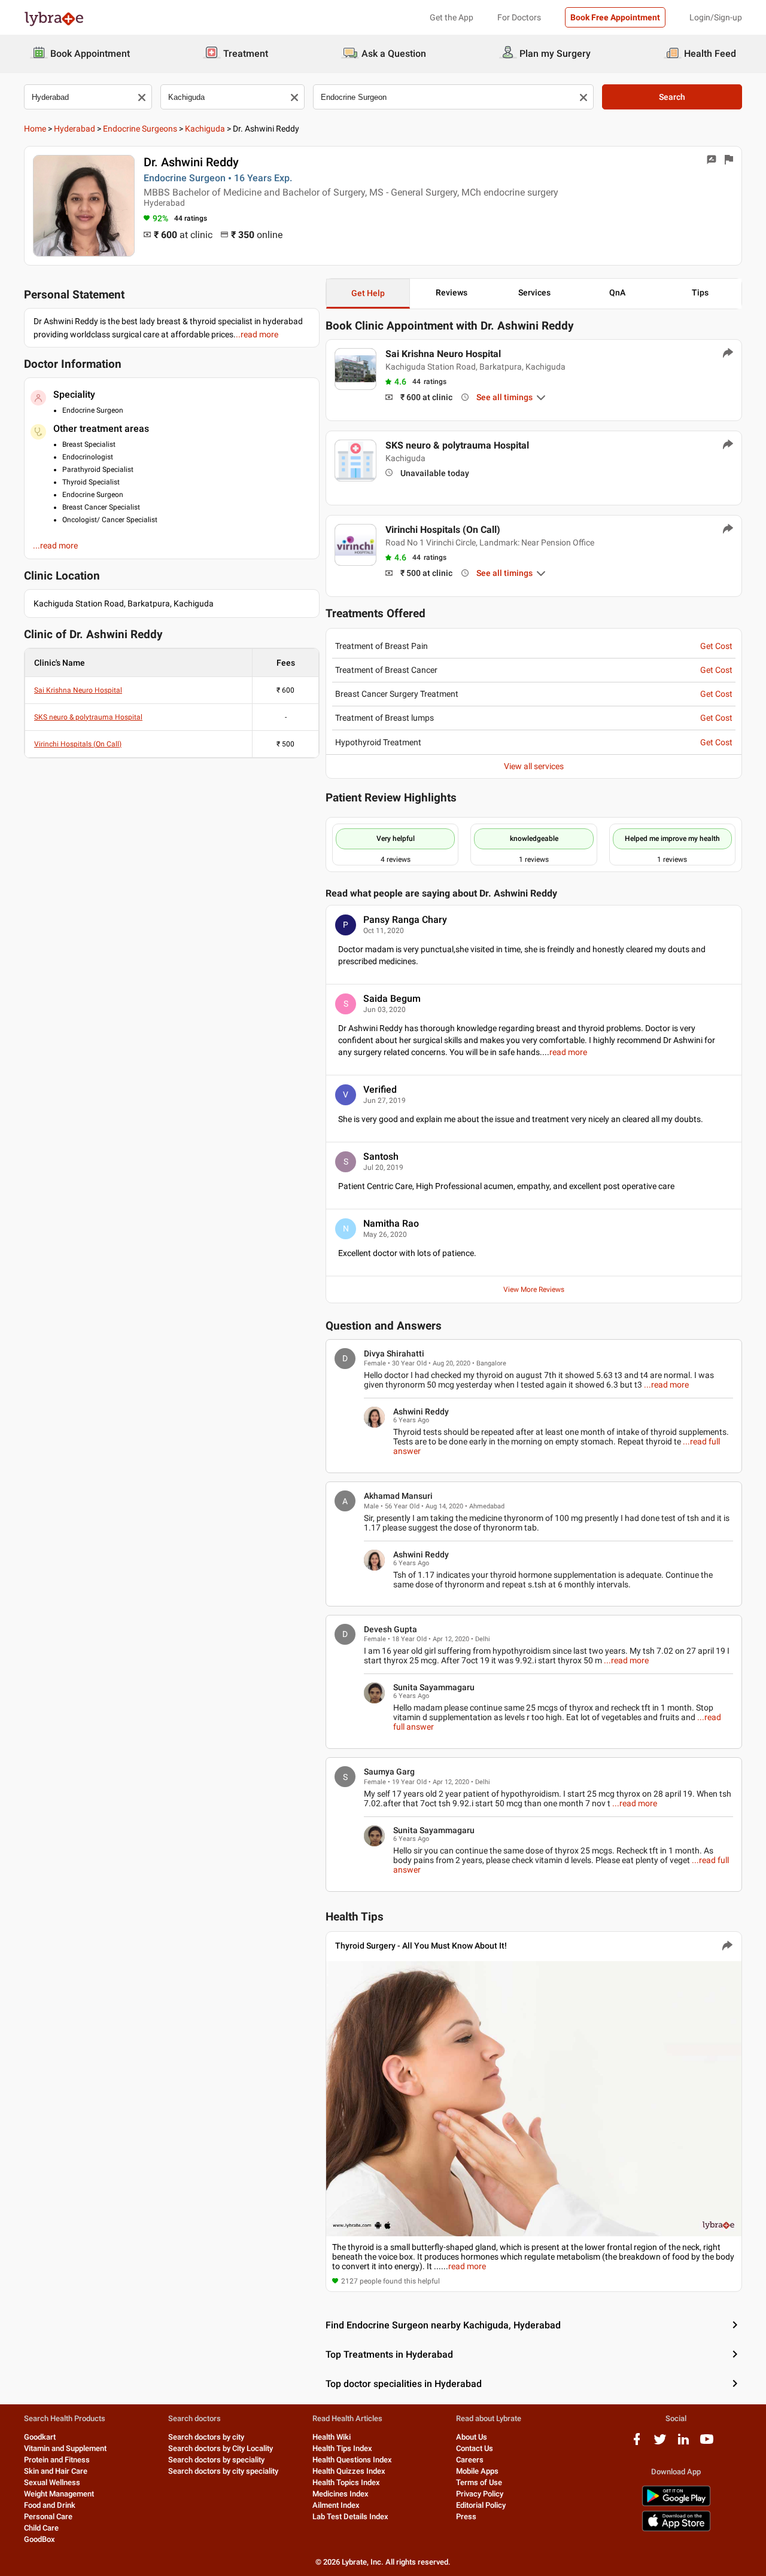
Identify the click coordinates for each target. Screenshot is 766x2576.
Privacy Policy (480, 2494)
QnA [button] (617, 292)
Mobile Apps (477, 2471)
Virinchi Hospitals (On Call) (78, 744)
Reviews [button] (452, 292)
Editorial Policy (481, 2505)
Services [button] (534, 292)
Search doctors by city (206, 2437)
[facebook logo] (637, 2444)
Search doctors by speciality (216, 2460)
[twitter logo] (660, 2444)
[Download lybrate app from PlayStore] (676, 2504)
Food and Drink (50, 2505)
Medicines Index (341, 2494)
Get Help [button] (368, 293)
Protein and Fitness (57, 2460)
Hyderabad (75, 129)
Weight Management (59, 2494)
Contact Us (475, 2448)
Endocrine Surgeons (140, 129)
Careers (470, 2460)
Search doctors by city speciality (223, 2471)
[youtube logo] (707, 2444)
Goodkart (40, 2437)
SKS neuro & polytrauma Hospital (88, 717)
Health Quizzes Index (349, 2471)
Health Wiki (332, 2437)
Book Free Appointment (615, 17)
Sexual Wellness (52, 2482)
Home (35, 129)
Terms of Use (479, 2482)
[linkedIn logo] (683, 2444)
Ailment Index (336, 2505)
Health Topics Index (346, 2482)
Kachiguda (205, 129)
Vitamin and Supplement (65, 2448)
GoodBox (39, 2539)
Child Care (41, 2528)
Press (466, 2516)
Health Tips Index (342, 2448)
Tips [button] (700, 292)
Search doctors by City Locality (221, 2448)
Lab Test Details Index (350, 2516)
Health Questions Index (352, 2460)
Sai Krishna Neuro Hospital (78, 690)
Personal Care (48, 2516)
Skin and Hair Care (56, 2471)
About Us (472, 2437)
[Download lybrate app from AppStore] (676, 2529)
